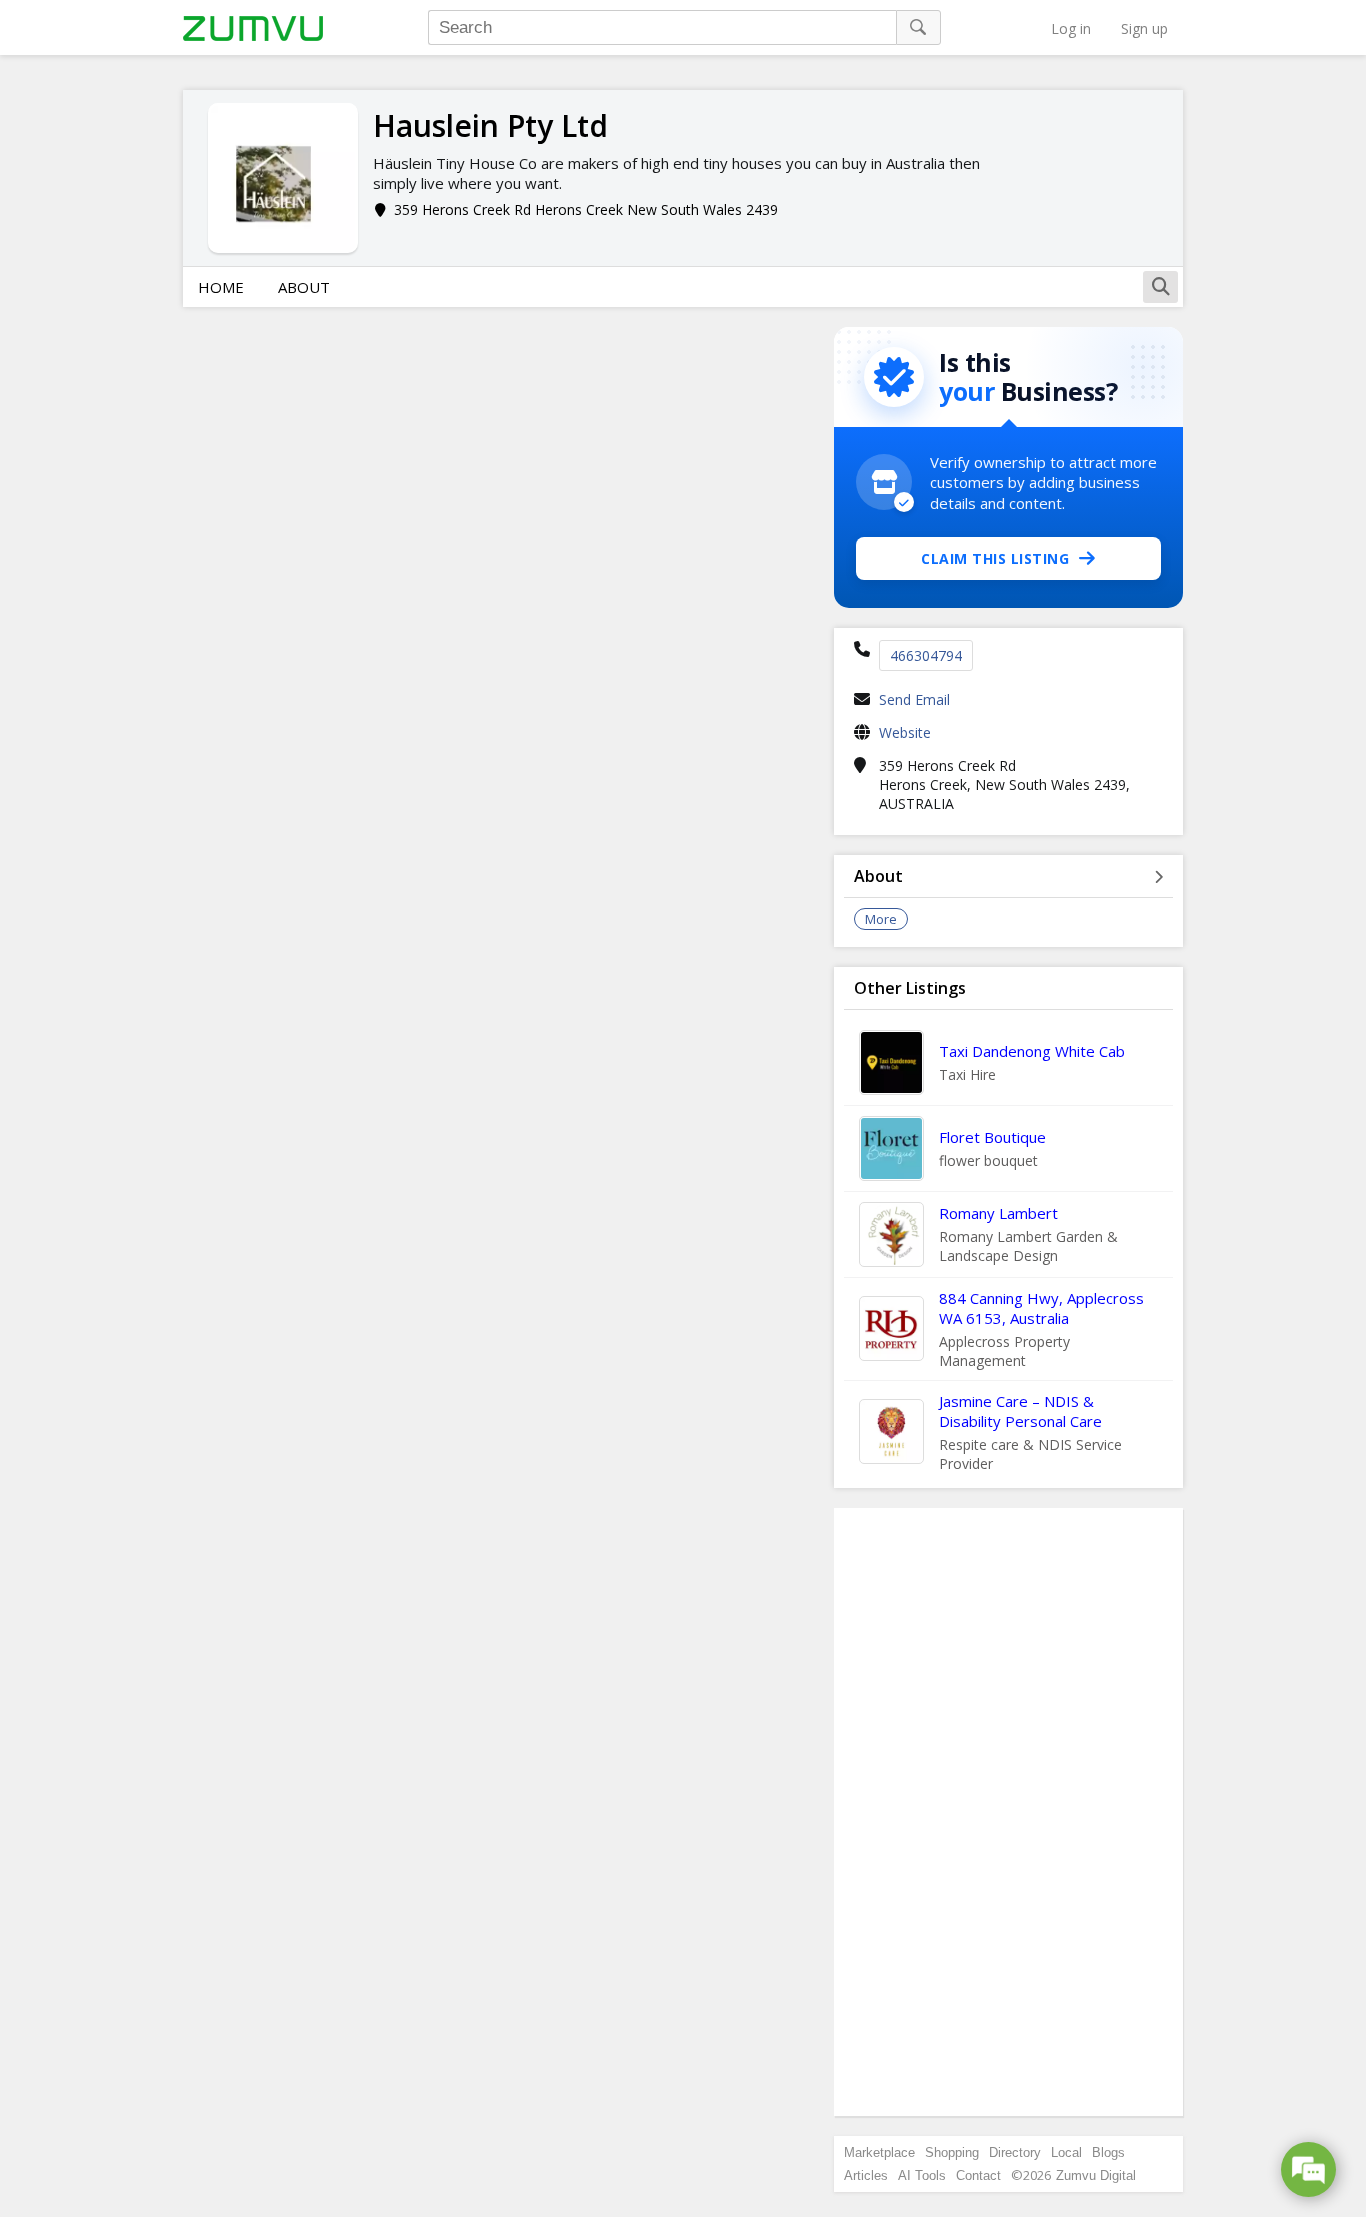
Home (221, 287)
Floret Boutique (992, 1137)
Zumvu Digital (1096, 2175)
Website (905, 732)
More (881, 919)
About (304, 287)
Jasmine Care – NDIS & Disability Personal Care (1020, 1411)
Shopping (952, 2152)
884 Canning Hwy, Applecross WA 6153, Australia (1041, 1308)
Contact (978, 2175)
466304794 (926, 655)
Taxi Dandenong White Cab (1032, 1051)
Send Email (914, 699)
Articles (866, 2175)
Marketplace (879, 2152)
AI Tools (922, 2175)
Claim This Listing (995, 558)
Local (1066, 2152)
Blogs (1108, 2152)
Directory (1015, 2152)
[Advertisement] (1009, 1812)
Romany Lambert (998, 1213)
